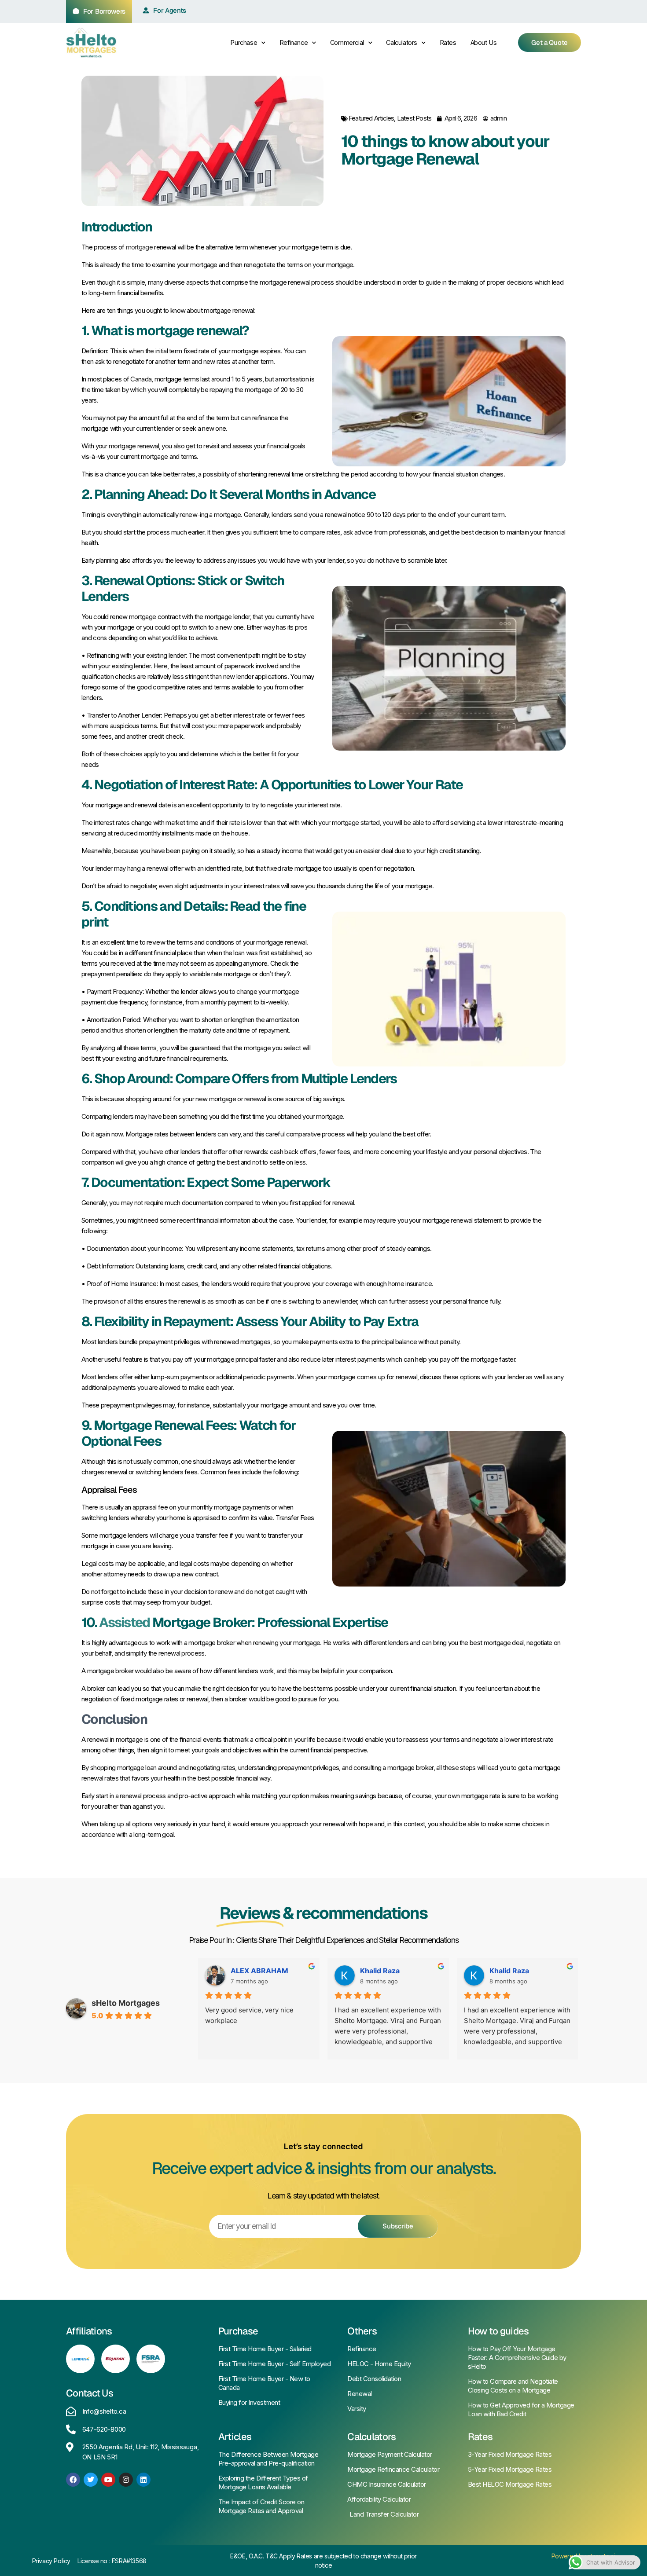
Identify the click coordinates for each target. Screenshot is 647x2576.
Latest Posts (414, 118)
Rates (448, 42)
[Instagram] (126, 2480)
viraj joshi (376, 1971)
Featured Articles (371, 118)
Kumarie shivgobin (263, 1971)
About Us (484, 42)
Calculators (402, 42)
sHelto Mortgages (126, 2003)
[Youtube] (108, 2480)
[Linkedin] (143, 2480)
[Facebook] (73, 2480)
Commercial (347, 42)
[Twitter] (91, 2480)
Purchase (244, 42)
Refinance (294, 42)
